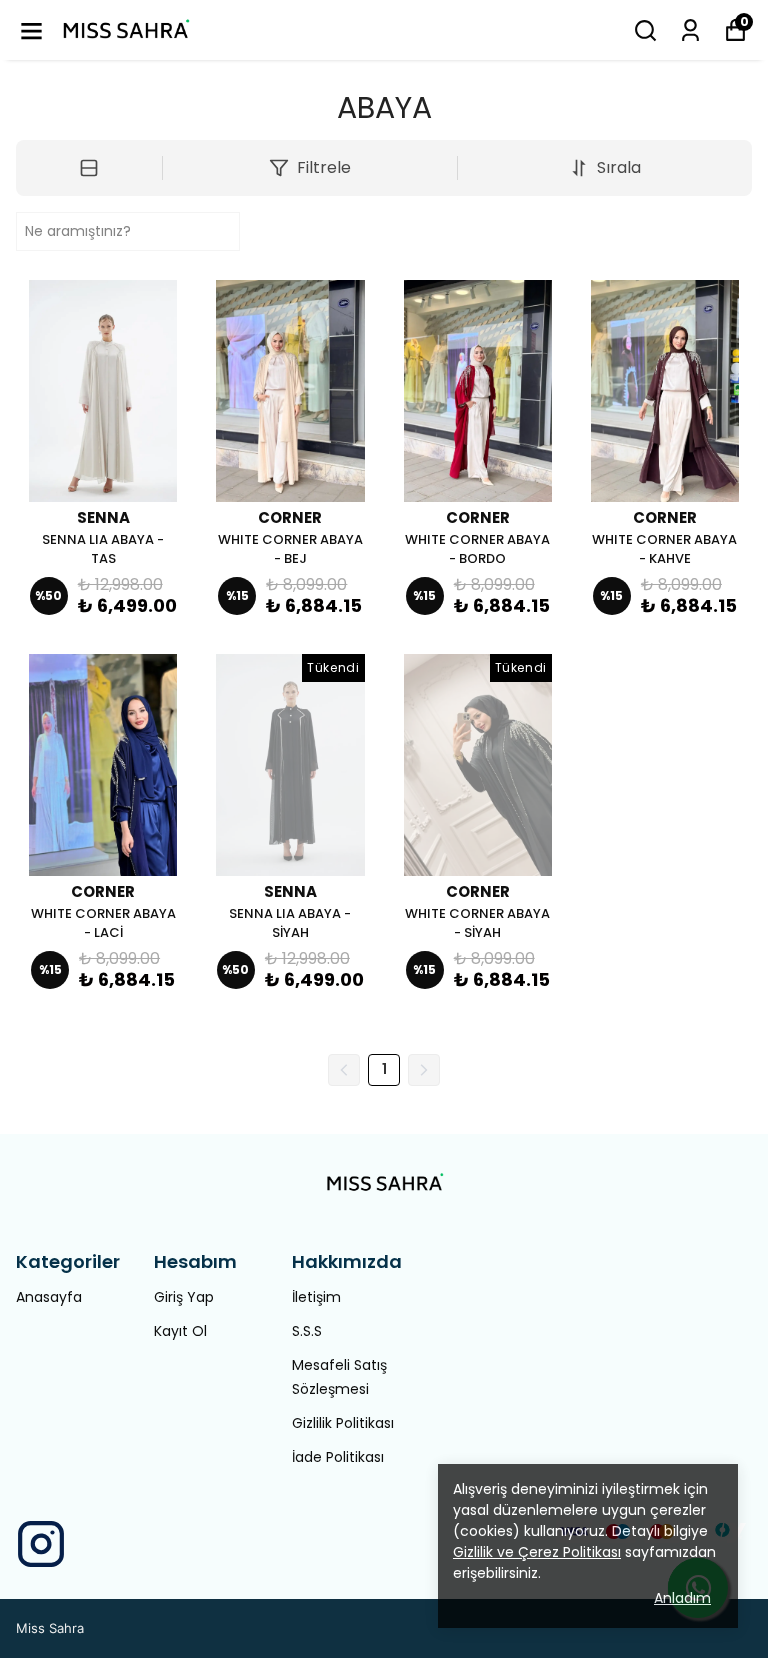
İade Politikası (338, 1457)
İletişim (316, 1297)
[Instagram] (41, 1544)
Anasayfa (49, 1297)
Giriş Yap (184, 1297)
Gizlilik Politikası (343, 1423)
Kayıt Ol (180, 1331)
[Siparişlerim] (690, 30)
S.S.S (307, 1331)
